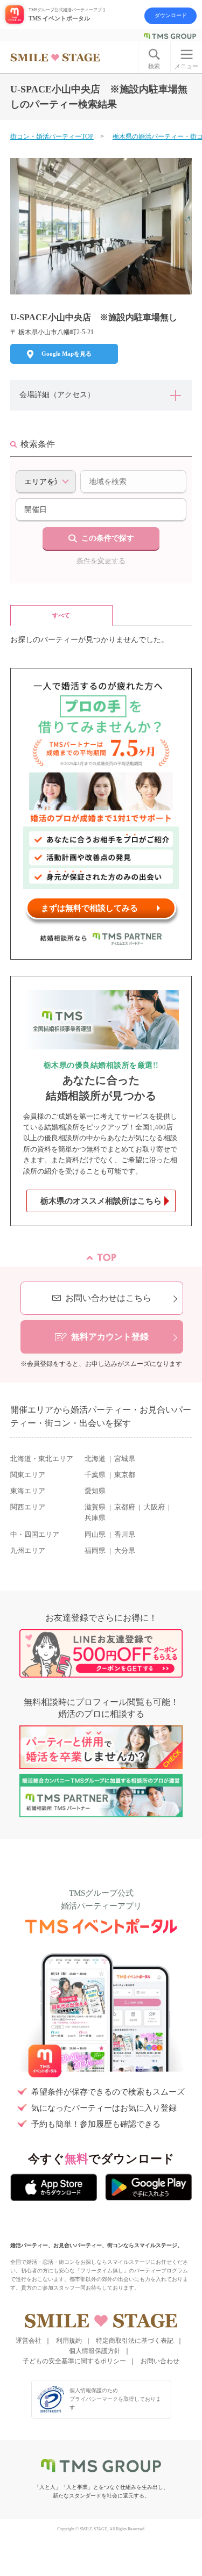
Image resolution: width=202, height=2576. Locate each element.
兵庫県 (95, 1518)
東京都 (125, 1475)
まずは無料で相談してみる (89, 908)
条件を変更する (101, 561)
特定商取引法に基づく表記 (135, 2341)
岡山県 (95, 1535)
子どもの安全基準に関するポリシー (74, 2361)
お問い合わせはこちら (108, 1298)
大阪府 (154, 1507)
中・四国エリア (35, 1535)
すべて (61, 615)
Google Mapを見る (67, 354)
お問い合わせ (160, 2361)
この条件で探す (108, 538)
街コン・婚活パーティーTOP (52, 136)
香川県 (125, 1535)
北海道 (95, 1459)
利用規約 (69, 2341)
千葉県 (95, 1475)
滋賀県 (95, 1507)
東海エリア (28, 1491)
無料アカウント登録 (110, 1337)
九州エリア (28, 1551)
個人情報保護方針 (95, 2351)
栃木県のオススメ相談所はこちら (101, 1201)
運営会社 (29, 2341)
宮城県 (125, 1459)
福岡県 (95, 1551)
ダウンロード (171, 15)
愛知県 (95, 1491)
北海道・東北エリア (42, 1459)
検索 (154, 66)
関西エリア (28, 1507)
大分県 (125, 1551)
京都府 (125, 1507)
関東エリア (28, 1475)
